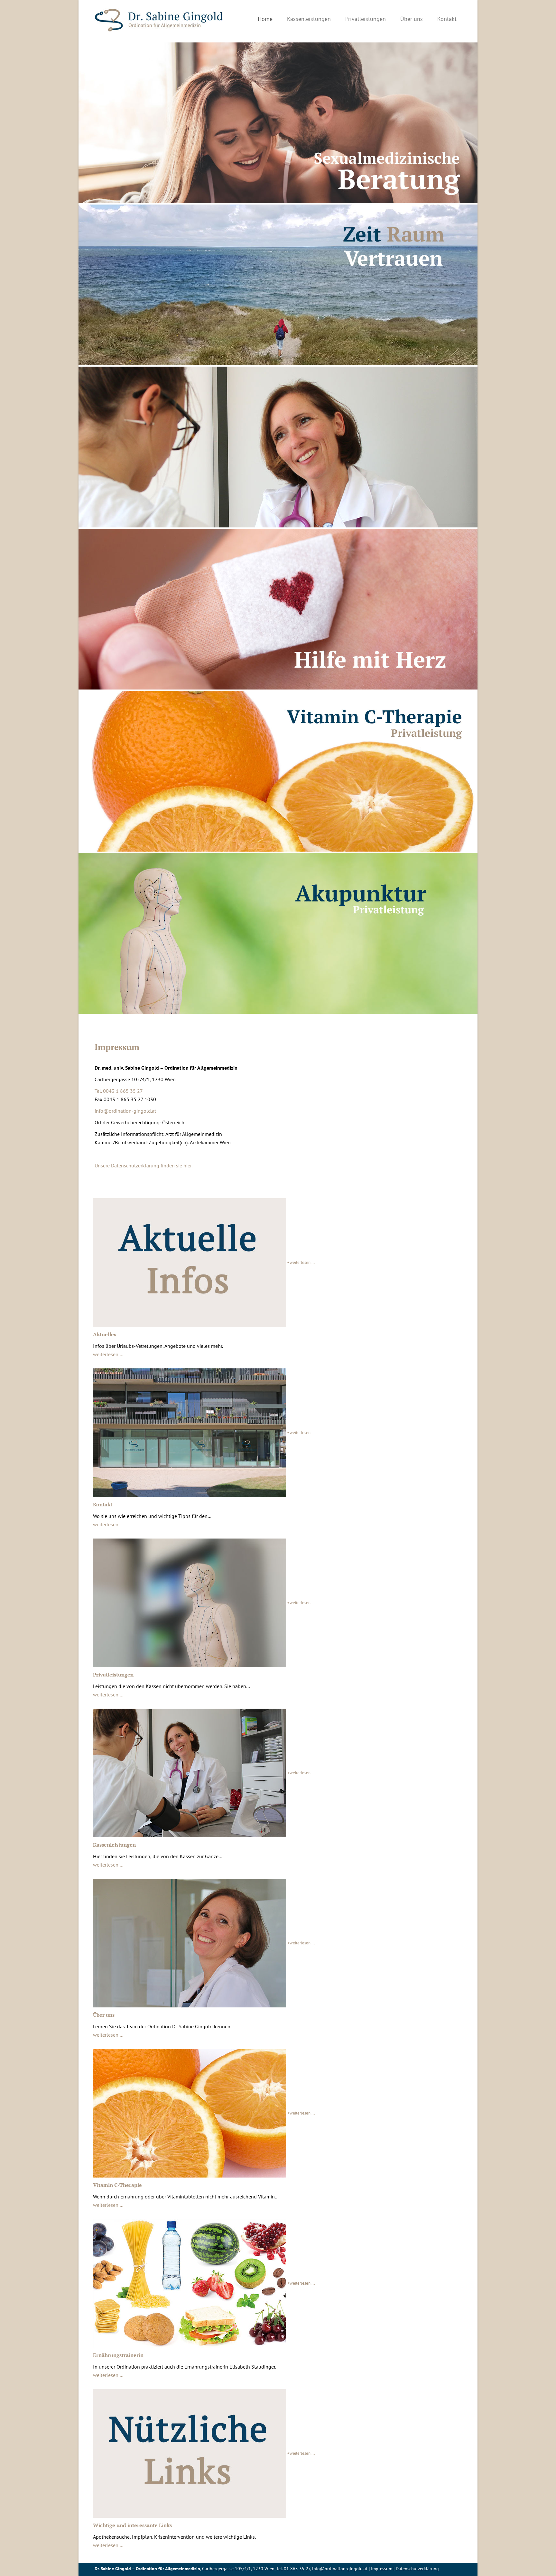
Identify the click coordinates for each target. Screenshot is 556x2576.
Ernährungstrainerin (118, 2355)
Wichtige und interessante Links (132, 2525)
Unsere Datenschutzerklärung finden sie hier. (144, 1165)
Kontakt (447, 19)
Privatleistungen (366, 19)
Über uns (412, 19)
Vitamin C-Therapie (117, 2185)
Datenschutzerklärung (417, 2569)
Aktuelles (105, 1334)
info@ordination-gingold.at (125, 1111)
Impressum (382, 2569)
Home (265, 19)
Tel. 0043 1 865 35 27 (119, 1091)
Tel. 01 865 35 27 (293, 2569)
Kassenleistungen (309, 19)
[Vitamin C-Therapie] (278, 771)
